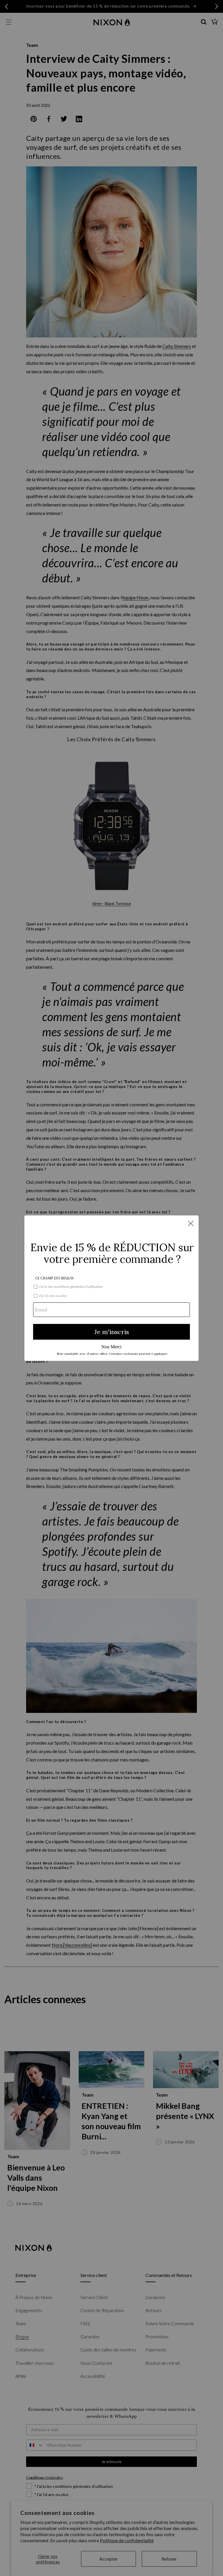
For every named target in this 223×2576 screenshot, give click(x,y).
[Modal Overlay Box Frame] (111, 1288)
